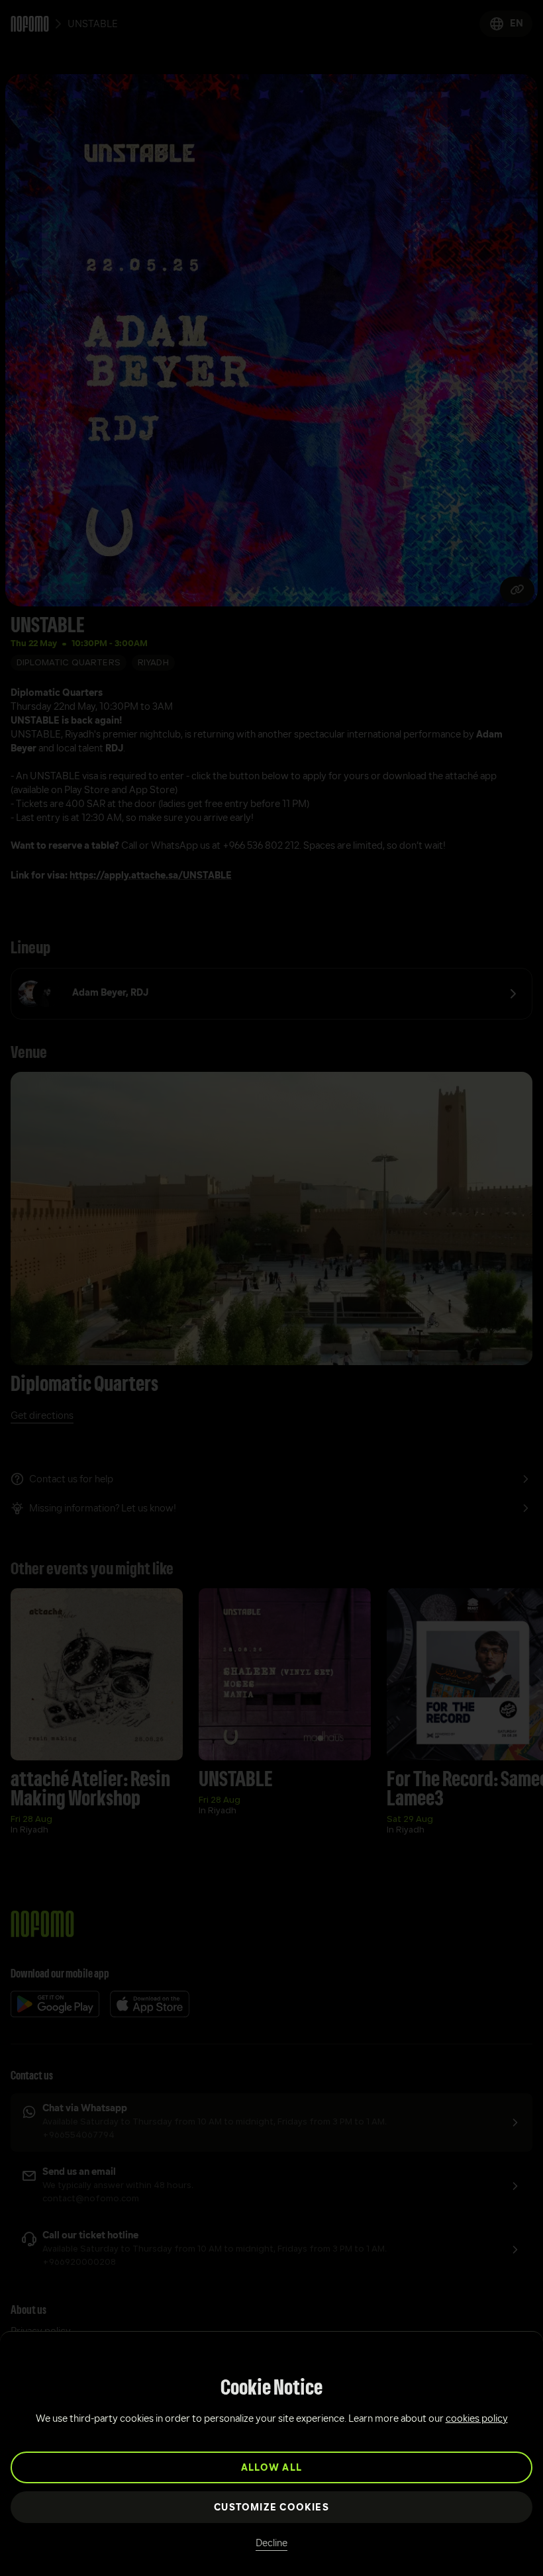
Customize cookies (271, 2508)
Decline (271, 2544)
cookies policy (477, 2419)
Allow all (271, 2468)
